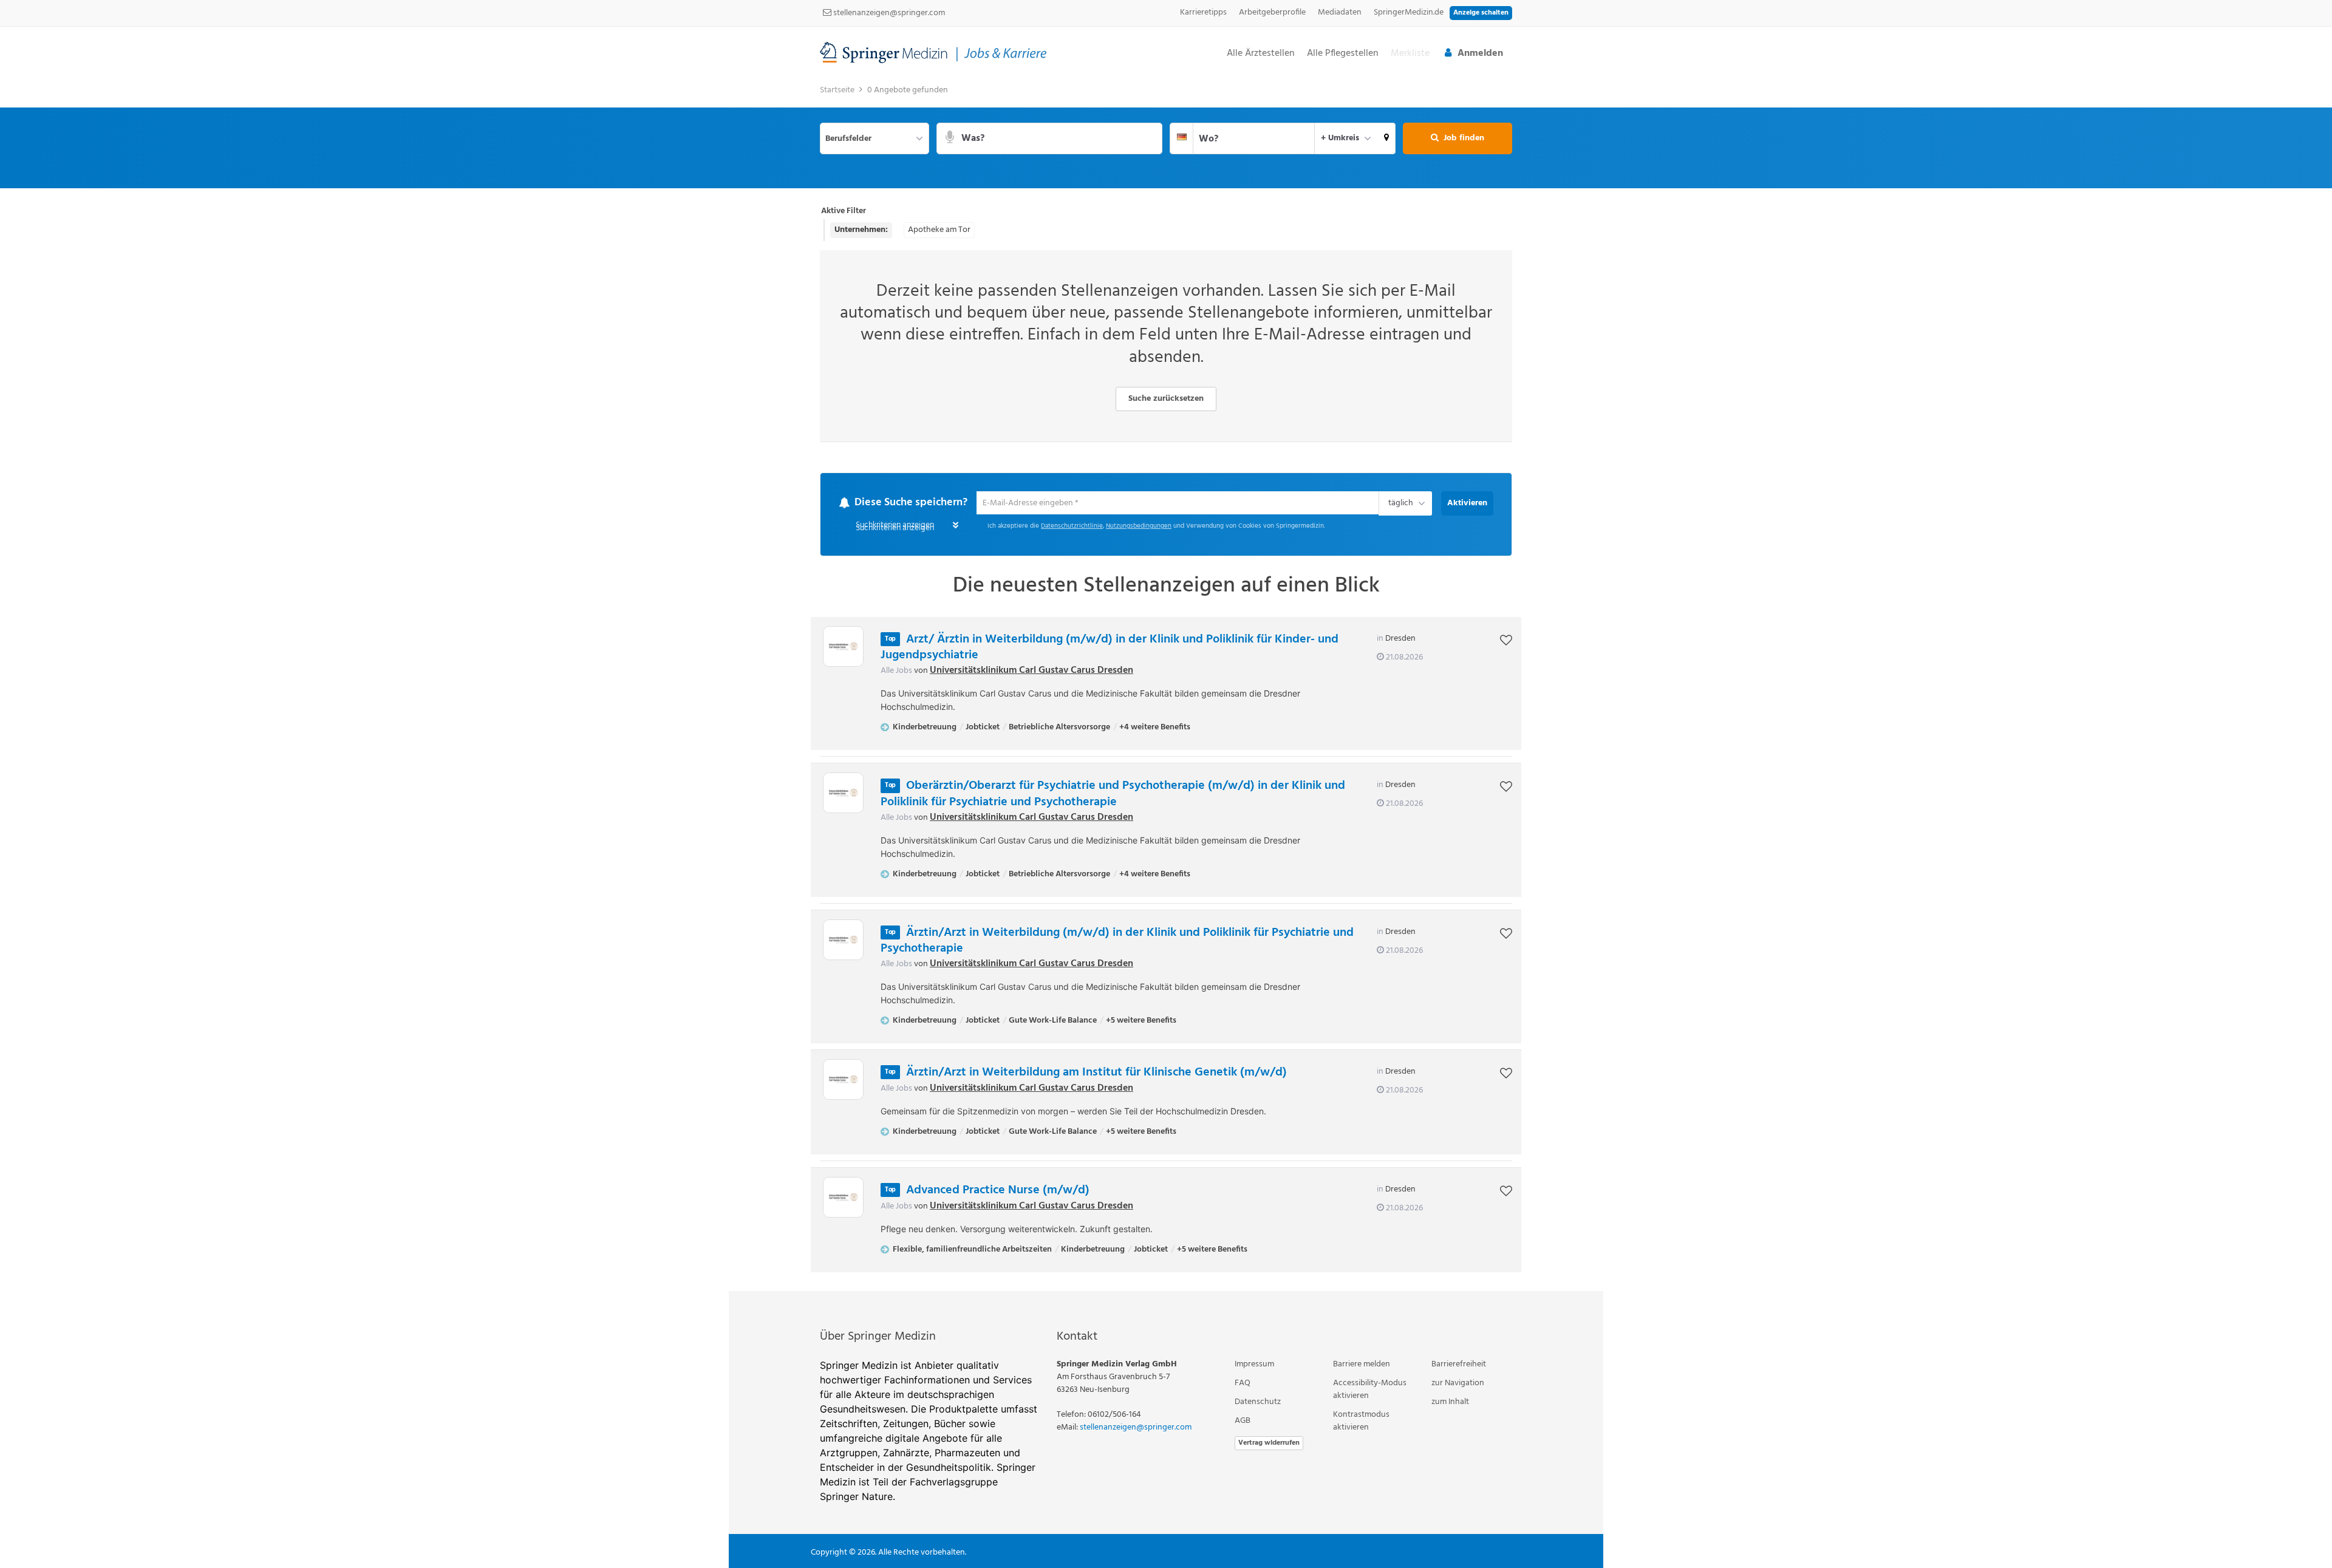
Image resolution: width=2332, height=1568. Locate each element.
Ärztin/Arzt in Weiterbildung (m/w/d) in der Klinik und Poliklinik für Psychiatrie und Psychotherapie (1117, 941)
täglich (1399, 505)
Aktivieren (1467, 503)
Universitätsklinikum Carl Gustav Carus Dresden (1031, 671)
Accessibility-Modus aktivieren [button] (1370, 1390)
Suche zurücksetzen (1166, 399)
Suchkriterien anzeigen (895, 529)
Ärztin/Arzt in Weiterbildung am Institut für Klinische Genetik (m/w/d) (1096, 1073)
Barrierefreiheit (1459, 1365)
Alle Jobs (896, 671)
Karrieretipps (1203, 12)
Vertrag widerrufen (1269, 1444)
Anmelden (1480, 53)
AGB (1243, 1421)
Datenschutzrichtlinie (1072, 527)
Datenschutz (1258, 1403)
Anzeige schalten (1481, 13)
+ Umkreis (1340, 138)
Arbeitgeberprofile (1272, 12)
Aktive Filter (844, 211)
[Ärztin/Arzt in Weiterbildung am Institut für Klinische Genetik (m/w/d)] (843, 1080)
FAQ (1243, 1384)
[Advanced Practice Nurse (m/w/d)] (843, 1198)
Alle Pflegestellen (1343, 54)
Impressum (1254, 1365)
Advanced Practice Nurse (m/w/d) (998, 1191)
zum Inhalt (1450, 1403)
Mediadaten (1340, 12)
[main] (1166, 685)
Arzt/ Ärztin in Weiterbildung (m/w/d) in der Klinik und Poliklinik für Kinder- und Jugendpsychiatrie (1110, 648)
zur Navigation (1458, 1384)
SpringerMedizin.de (1409, 12)
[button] (1387, 138)
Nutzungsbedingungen (1139, 527)
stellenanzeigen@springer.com (888, 13)
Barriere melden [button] (1362, 1365)
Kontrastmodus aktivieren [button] (1361, 1422)
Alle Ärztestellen (1261, 54)
